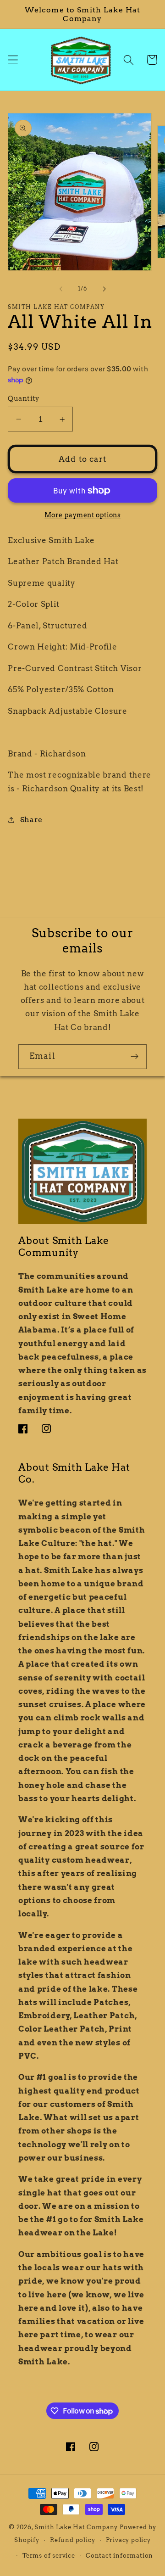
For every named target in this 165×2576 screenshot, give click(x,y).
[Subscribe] (135, 1057)
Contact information (119, 2556)
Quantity (24, 398)
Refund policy (72, 2540)
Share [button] (31, 820)
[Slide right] (104, 289)
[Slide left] (61, 289)
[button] (13, 60)
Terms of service (49, 2556)
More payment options (83, 515)
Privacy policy (128, 2540)
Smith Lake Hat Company (76, 2527)
